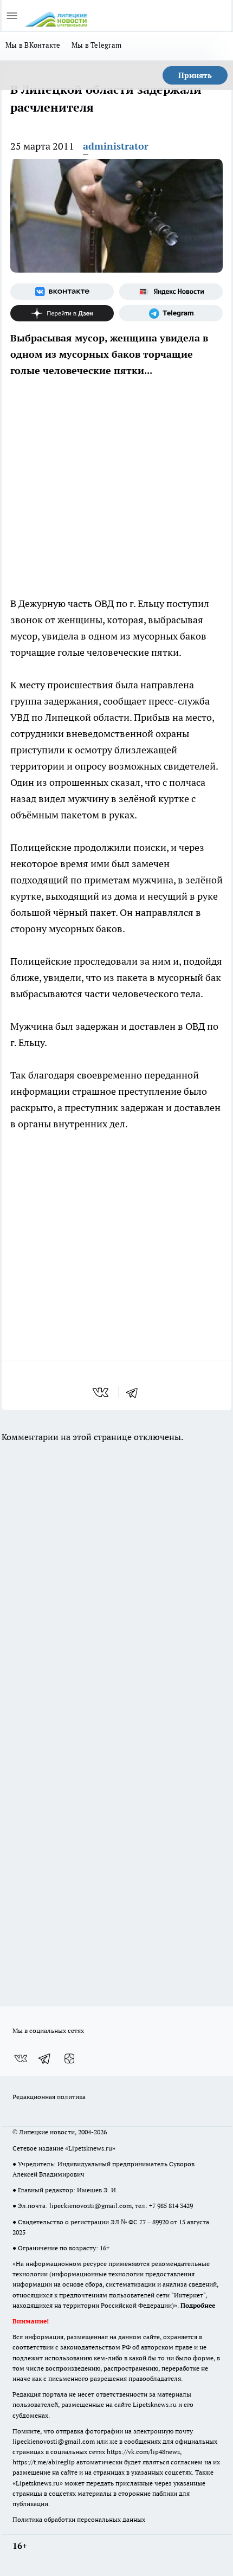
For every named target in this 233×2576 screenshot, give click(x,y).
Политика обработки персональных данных (79, 2519)
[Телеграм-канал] (171, 313)
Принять (195, 75)
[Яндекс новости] (171, 292)
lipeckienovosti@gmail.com (90, 2206)
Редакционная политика (49, 2097)
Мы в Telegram (97, 45)
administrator (116, 146)
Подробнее (198, 2305)
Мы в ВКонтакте (33, 45)
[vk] (102, 1392)
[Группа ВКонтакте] (62, 292)
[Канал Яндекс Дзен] (62, 313)
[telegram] (135, 1392)
